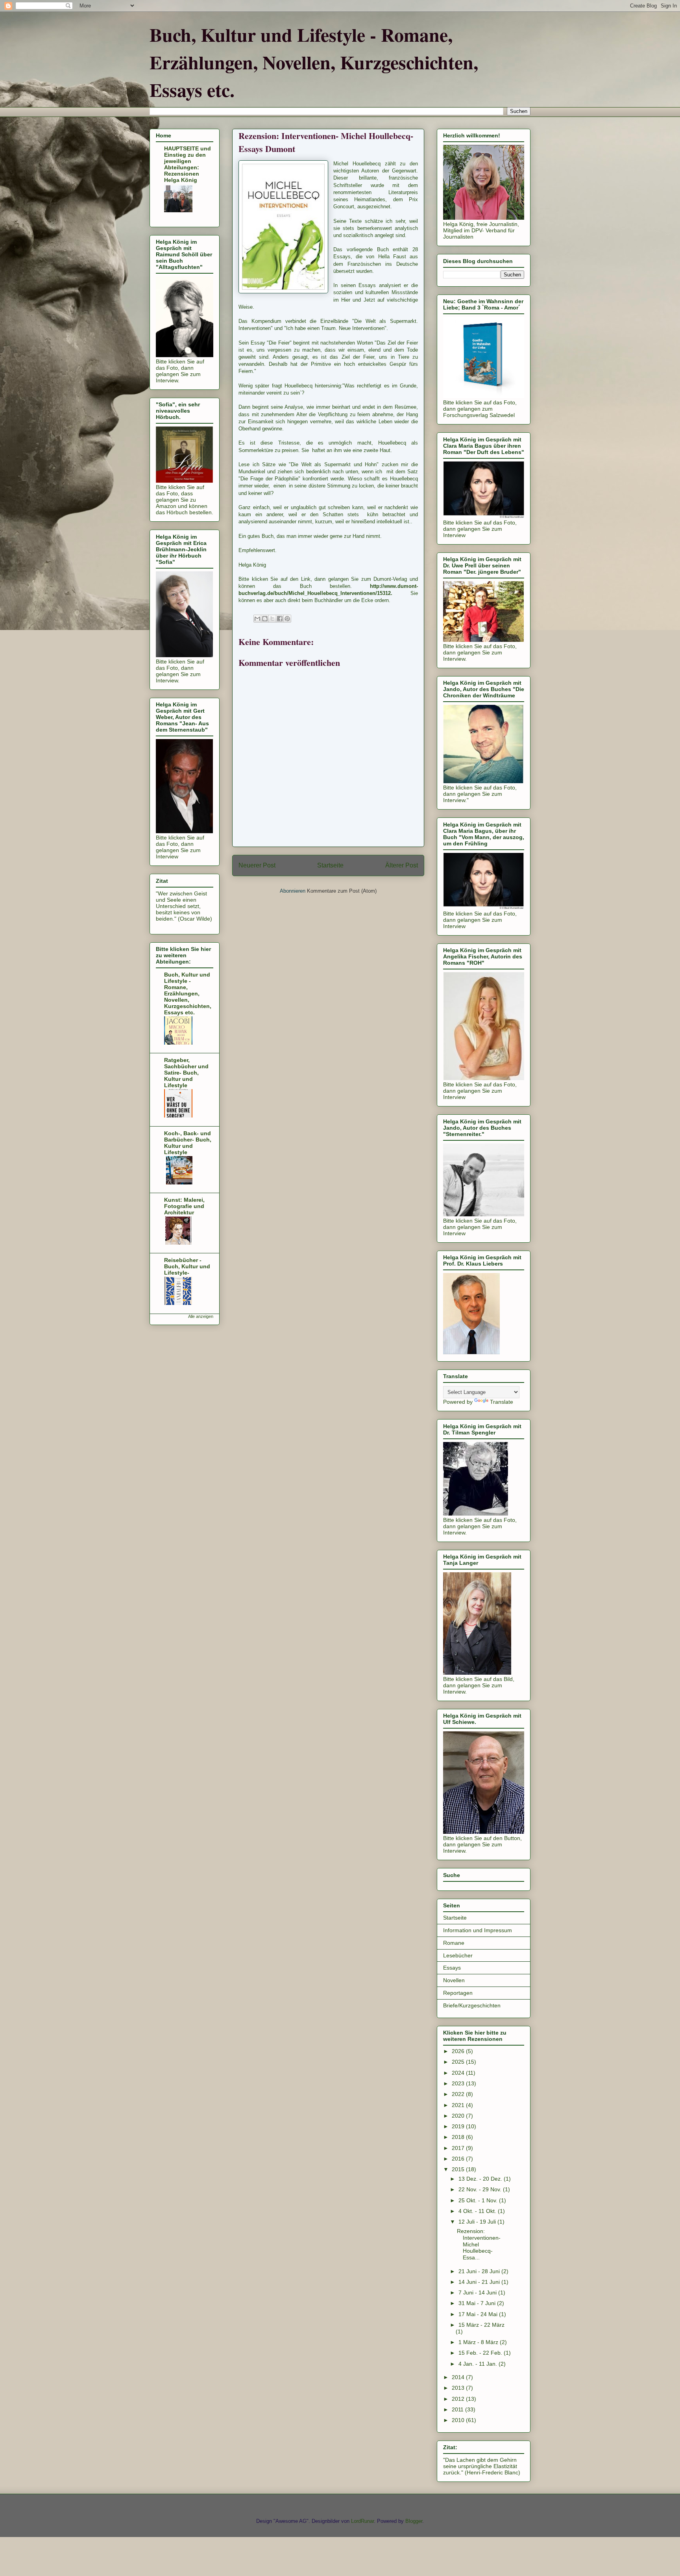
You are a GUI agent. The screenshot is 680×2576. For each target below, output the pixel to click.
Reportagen (458, 1993)
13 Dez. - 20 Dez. (481, 2179)
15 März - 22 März (481, 2325)
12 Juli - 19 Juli (478, 2222)
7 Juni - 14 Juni (478, 2292)
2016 (459, 2159)
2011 (458, 2409)
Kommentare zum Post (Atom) (342, 891)
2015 (459, 2169)
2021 (459, 2105)
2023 (459, 2083)
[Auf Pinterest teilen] (287, 619)
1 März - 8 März (479, 2342)
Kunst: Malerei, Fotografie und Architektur (184, 1206)
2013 (459, 2388)
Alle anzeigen (201, 1316)
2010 (459, 2420)
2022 (459, 2094)
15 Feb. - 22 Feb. (481, 2353)
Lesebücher (458, 1955)
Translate (502, 1402)
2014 (459, 2377)
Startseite (330, 865)
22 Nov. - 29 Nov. (481, 2189)
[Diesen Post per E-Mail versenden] (257, 619)
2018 (459, 2137)
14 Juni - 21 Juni (480, 2282)
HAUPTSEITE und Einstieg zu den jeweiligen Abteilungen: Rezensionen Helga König (188, 164)
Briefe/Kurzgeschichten (472, 2005)
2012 (459, 2399)
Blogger (414, 2521)
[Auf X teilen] (272, 619)
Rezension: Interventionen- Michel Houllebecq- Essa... (479, 2244)
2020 (459, 2116)
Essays (452, 1968)
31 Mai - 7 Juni (478, 2303)
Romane (454, 1943)
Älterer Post (402, 865)
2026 (459, 2051)
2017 (459, 2148)
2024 (459, 2073)
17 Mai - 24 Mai (479, 2314)
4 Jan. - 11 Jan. (479, 2364)
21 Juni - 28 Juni (480, 2271)
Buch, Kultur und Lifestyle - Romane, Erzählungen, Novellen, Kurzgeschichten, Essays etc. (314, 62)
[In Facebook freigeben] (280, 619)
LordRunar (362, 2521)
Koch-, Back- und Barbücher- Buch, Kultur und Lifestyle (188, 1143)
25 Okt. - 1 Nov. (479, 2200)
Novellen (454, 1980)
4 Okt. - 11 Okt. (478, 2211)
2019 (459, 2126)
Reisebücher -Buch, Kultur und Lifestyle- (187, 1266)
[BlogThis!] (265, 619)
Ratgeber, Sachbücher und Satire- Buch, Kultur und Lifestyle (186, 1073)
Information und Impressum (478, 1930)
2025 (459, 2062)
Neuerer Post (257, 865)
